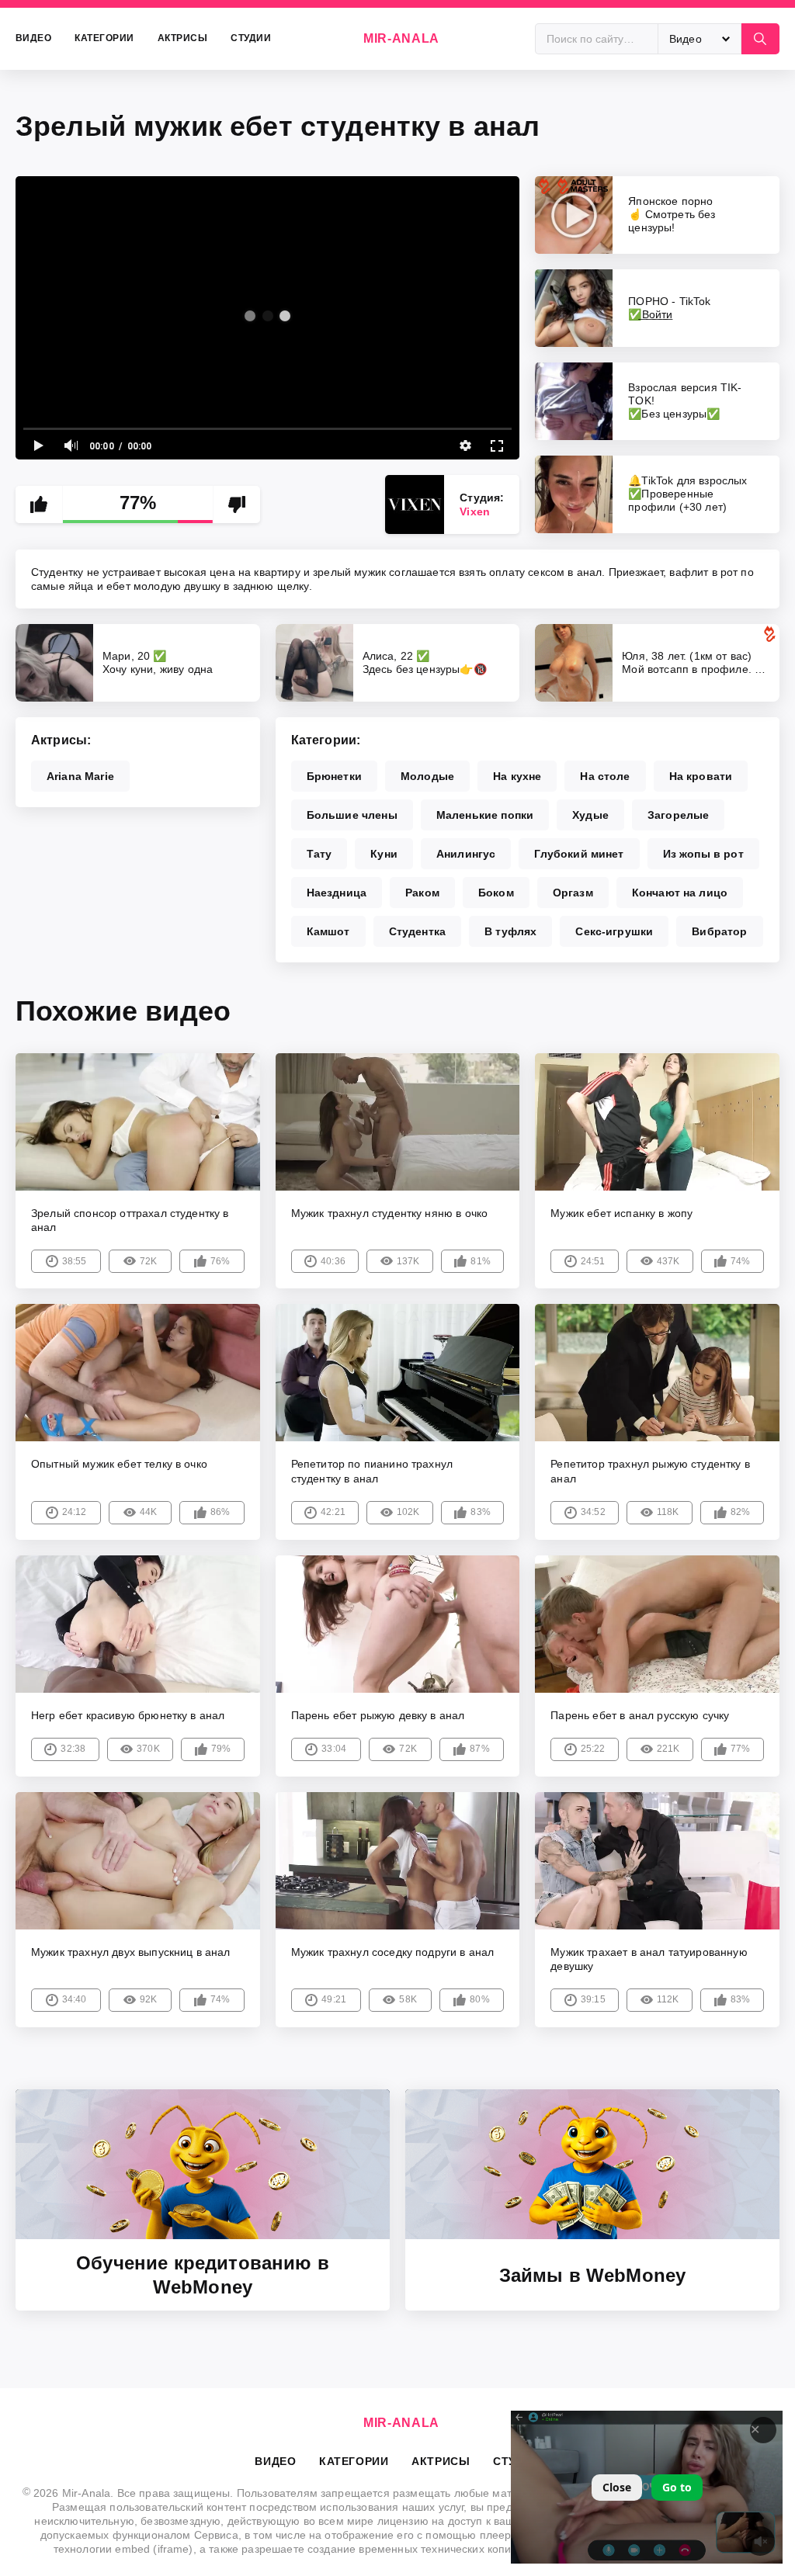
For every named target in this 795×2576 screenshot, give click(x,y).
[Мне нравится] (39, 504)
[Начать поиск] (760, 39)
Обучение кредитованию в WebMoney (203, 2275)
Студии (251, 38)
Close (617, 2487)
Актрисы (182, 38)
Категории (104, 38)
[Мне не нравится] (237, 504)
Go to (677, 2487)
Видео (33, 38)
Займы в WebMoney (593, 2275)
